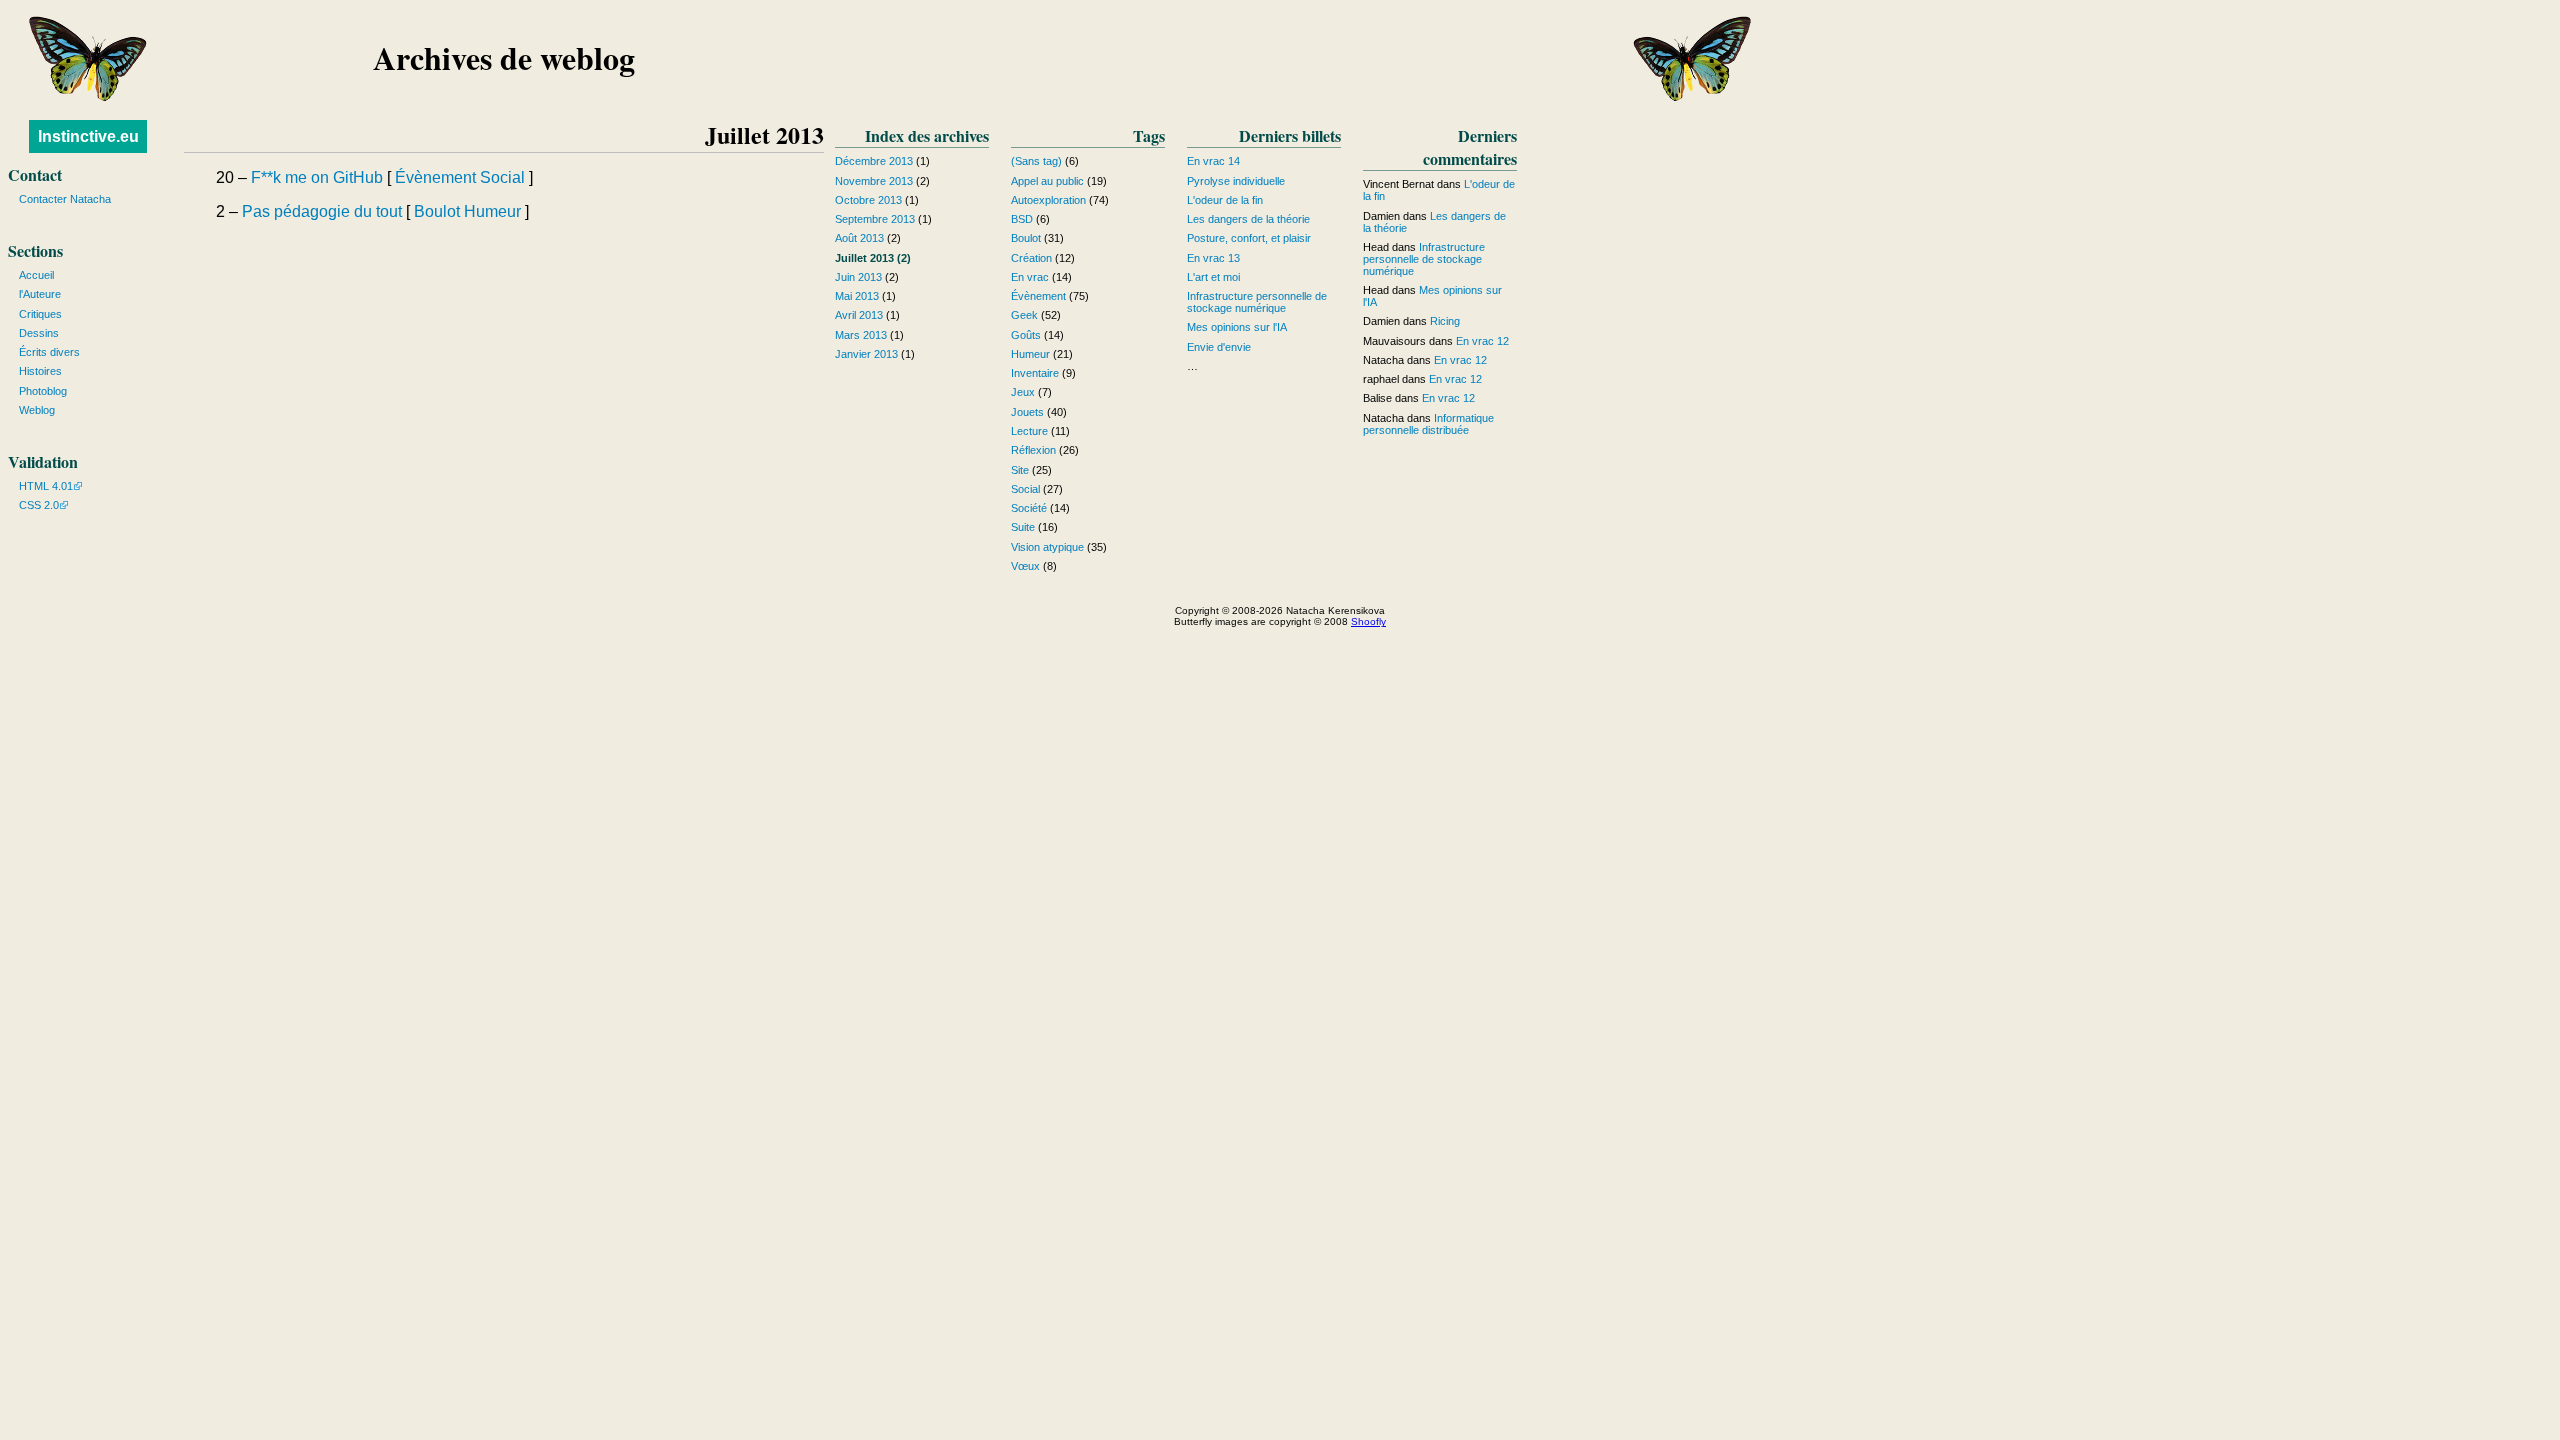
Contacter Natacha (65, 199)
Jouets (1027, 412)
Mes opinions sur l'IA (1237, 327)
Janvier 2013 (866, 354)
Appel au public (1047, 181)
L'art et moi (1213, 277)
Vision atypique (1047, 547)
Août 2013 (859, 238)
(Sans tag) (1036, 161)
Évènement (435, 177)
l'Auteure (40, 294)
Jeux (1023, 392)
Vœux (1025, 566)
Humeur (492, 211)
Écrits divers (49, 352)
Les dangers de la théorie (1248, 219)
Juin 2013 (858, 277)
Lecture (1029, 431)
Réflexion (1033, 450)
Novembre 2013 (874, 181)
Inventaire (1035, 373)
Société (1029, 508)
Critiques (40, 314)
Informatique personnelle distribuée (1428, 424)
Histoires (40, 371)
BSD (1022, 219)
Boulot (437, 211)
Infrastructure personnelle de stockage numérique (1257, 302)
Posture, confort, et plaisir (1249, 238)
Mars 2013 (861, 335)
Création (1031, 258)
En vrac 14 (1213, 161)
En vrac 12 (1482, 341)
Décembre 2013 (874, 161)
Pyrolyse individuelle (1236, 181)
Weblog (37, 410)
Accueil (36, 275)
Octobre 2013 (868, 200)
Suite (1023, 527)
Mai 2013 (857, 296)
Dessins (39, 333)
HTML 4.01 (46, 486)
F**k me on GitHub (317, 177)
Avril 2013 (859, 315)
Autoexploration (1048, 200)
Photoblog (43, 391)
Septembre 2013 (875, 219)
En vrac (1030, 277)
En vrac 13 (1213, 258)
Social (502, 177)
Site (1020, 470)
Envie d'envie (1219, 347)
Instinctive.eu (88, 136)
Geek (1024, 315)
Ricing (1445, 321)
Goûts (1026, 335)
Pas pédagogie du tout (322, 211)
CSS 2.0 (39, 505)
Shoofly (1368, 621)
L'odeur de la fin (1225, 200)
